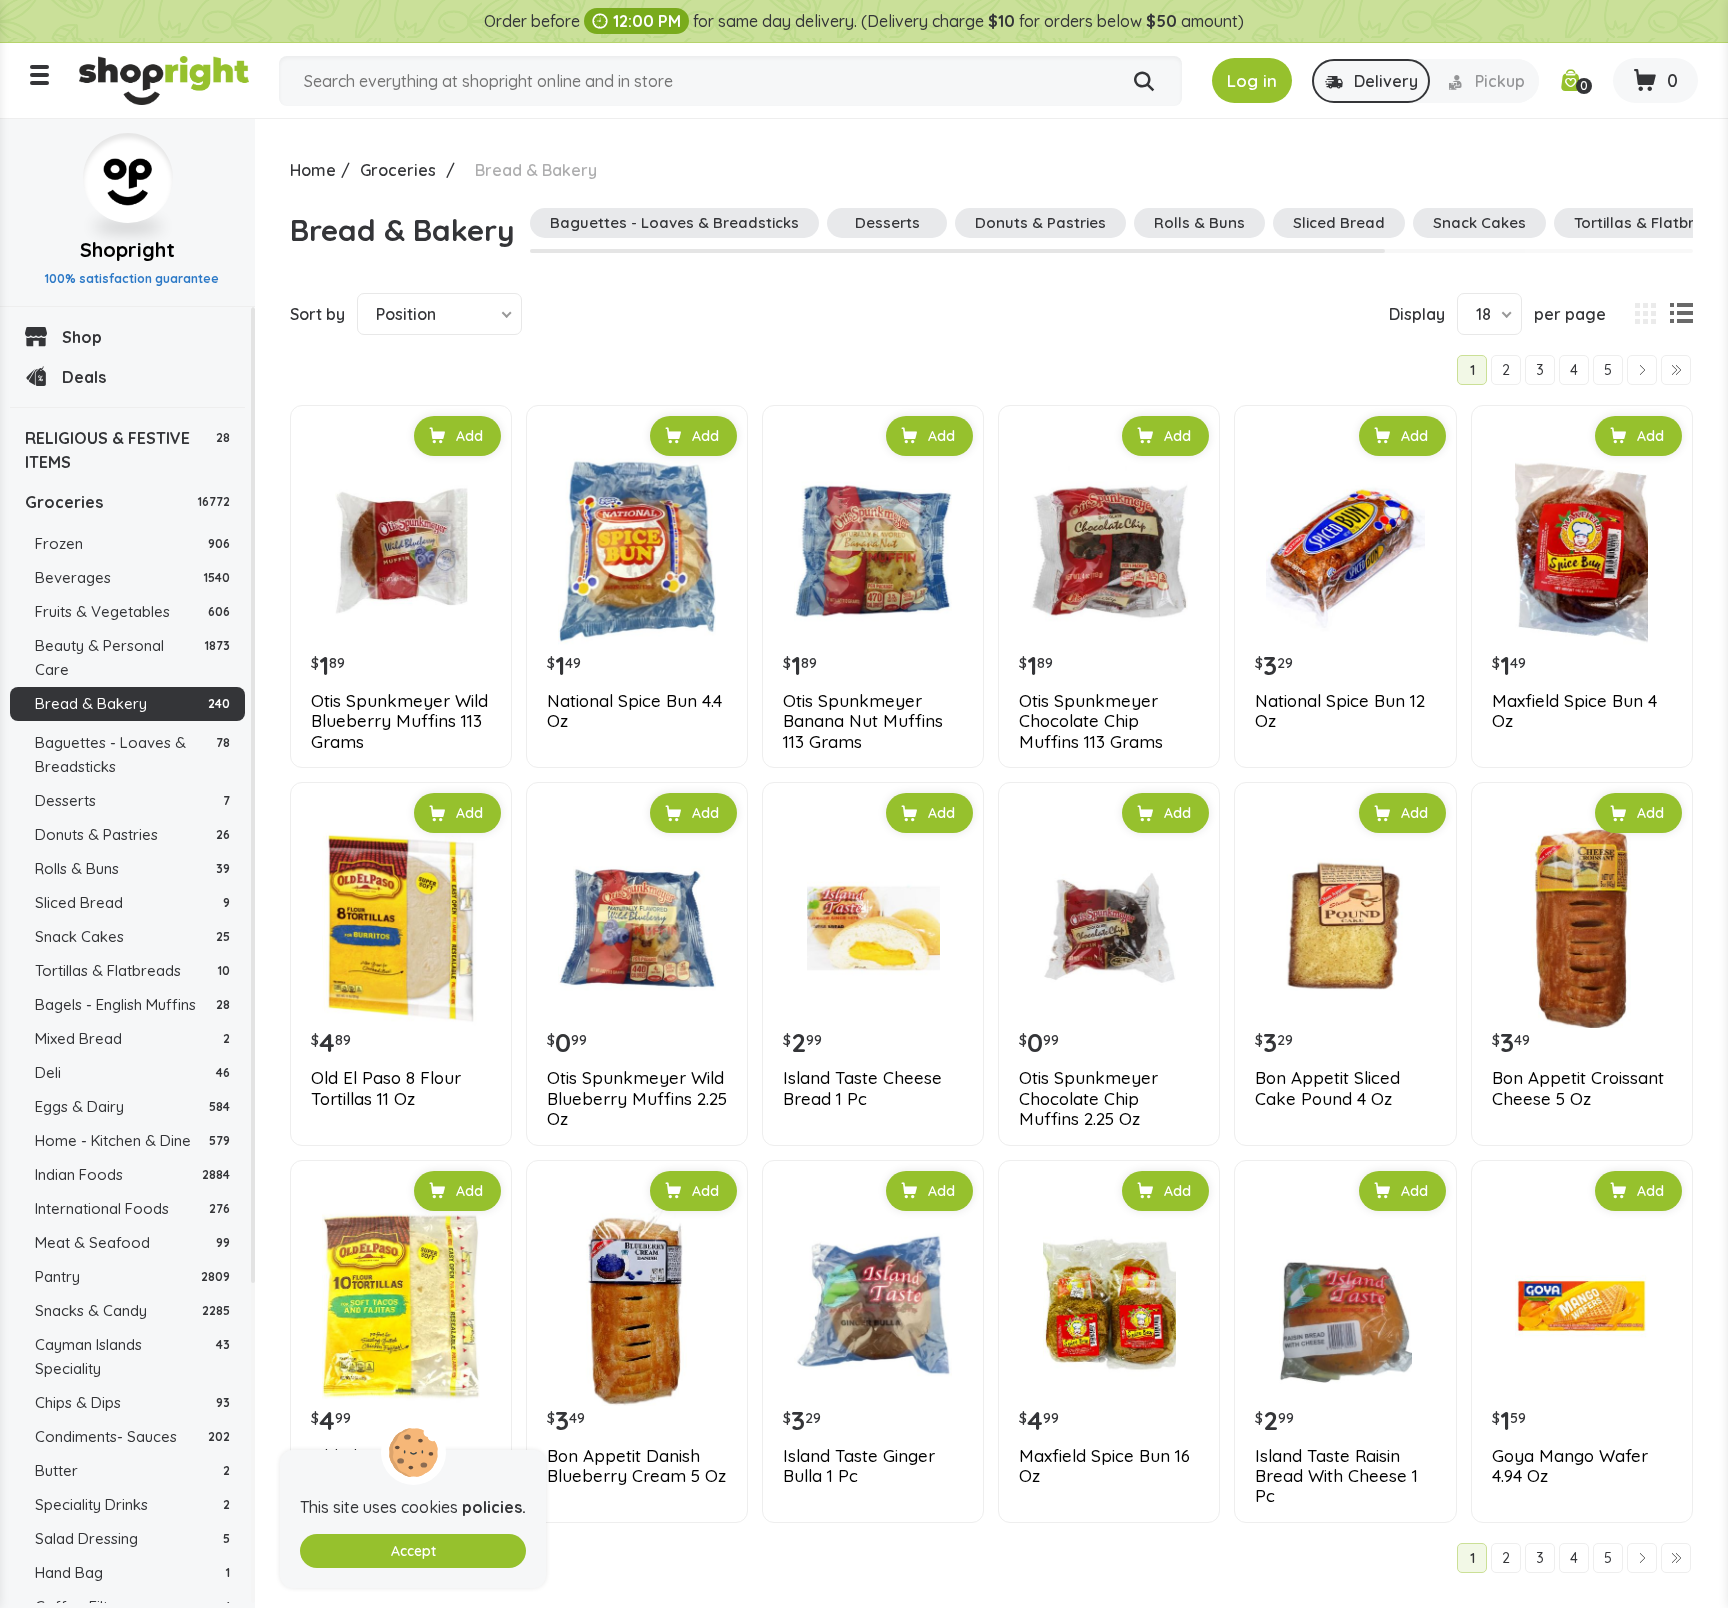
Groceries (127, 502)
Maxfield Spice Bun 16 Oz (1104, 1466)
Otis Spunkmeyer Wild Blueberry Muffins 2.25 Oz (637, 1098)
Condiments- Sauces (132, 1436)
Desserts (132, 800)
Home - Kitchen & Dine (132, 1140)
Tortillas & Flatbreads (132, 970)
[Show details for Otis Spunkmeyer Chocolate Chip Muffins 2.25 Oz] (1109, 928)
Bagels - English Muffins (132, 1004)
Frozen (132, 543)
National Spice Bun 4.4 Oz (634, 711)
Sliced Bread (132, 902)
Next (1642, 370)
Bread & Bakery (132, 703)
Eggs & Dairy (132, 1106)
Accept (413, 1551)
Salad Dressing (132, 1538)
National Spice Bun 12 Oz (1340, 711)
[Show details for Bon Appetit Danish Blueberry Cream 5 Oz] (637, 1306)
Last (1676, 370)
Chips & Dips (132, 1402)
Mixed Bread (132, 1038)
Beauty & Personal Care (132, 657)
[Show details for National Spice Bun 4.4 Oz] (637, 551)
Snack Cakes (132, 936)
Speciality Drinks (132, 1504)
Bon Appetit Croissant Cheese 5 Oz (1578, 1088)
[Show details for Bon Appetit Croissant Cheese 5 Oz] (1582, 928)
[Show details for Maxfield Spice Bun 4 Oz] (1582, 551)
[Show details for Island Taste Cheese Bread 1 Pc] (873, 928)
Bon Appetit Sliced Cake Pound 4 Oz (1327, 1088)
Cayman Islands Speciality (132, 1356)
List (1681, 314)
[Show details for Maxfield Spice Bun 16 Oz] (1109, 1306)
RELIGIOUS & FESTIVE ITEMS (127, 450)
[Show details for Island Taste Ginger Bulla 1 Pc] (873, 1306)
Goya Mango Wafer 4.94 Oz (1570, 1466)
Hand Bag (132, 1572)
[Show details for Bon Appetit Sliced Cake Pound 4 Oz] (1345, 928)
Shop (82, 337)
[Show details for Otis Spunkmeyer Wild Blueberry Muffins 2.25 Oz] (637, 928)
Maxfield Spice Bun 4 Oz (1574, 711)
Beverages (132, 577)
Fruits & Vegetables (132, 611)
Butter (132, 1470)
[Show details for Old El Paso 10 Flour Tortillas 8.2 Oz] (401, 1306)
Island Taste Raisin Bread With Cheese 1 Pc (1336, 1476)
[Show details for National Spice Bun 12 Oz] (1345, 551)
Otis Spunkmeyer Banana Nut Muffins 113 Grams (863, 721)
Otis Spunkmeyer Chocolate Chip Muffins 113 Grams (1091, 721)
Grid (1645, 314)
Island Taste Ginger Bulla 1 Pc (859, 1466)
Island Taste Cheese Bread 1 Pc (862, 1088)
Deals (84, 377)
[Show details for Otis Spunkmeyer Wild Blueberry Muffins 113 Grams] (401, 551)
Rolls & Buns (132, 868)
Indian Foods (132, 1174)
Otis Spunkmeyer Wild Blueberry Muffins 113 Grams (399, 721)
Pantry (132, 1276)
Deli (132, 1072)
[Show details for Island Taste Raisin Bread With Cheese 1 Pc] (1345, 1306)
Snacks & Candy (132, 1310)
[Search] (1144, 82)
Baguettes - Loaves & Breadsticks (132, 754)
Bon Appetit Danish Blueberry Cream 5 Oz (636, 1466)
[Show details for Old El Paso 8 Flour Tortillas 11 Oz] (401, 928)
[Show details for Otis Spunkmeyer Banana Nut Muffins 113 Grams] (873, 551)
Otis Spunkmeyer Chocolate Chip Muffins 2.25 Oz (1088, 1098)
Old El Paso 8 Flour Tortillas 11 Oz (386, 1088)
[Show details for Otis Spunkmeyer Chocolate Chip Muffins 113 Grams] (1109, 551)
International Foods (132, 1208)
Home (313, 170)
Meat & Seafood (132, 1242)
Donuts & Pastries (132, 834)
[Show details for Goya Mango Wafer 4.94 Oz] (1582, 1306)
